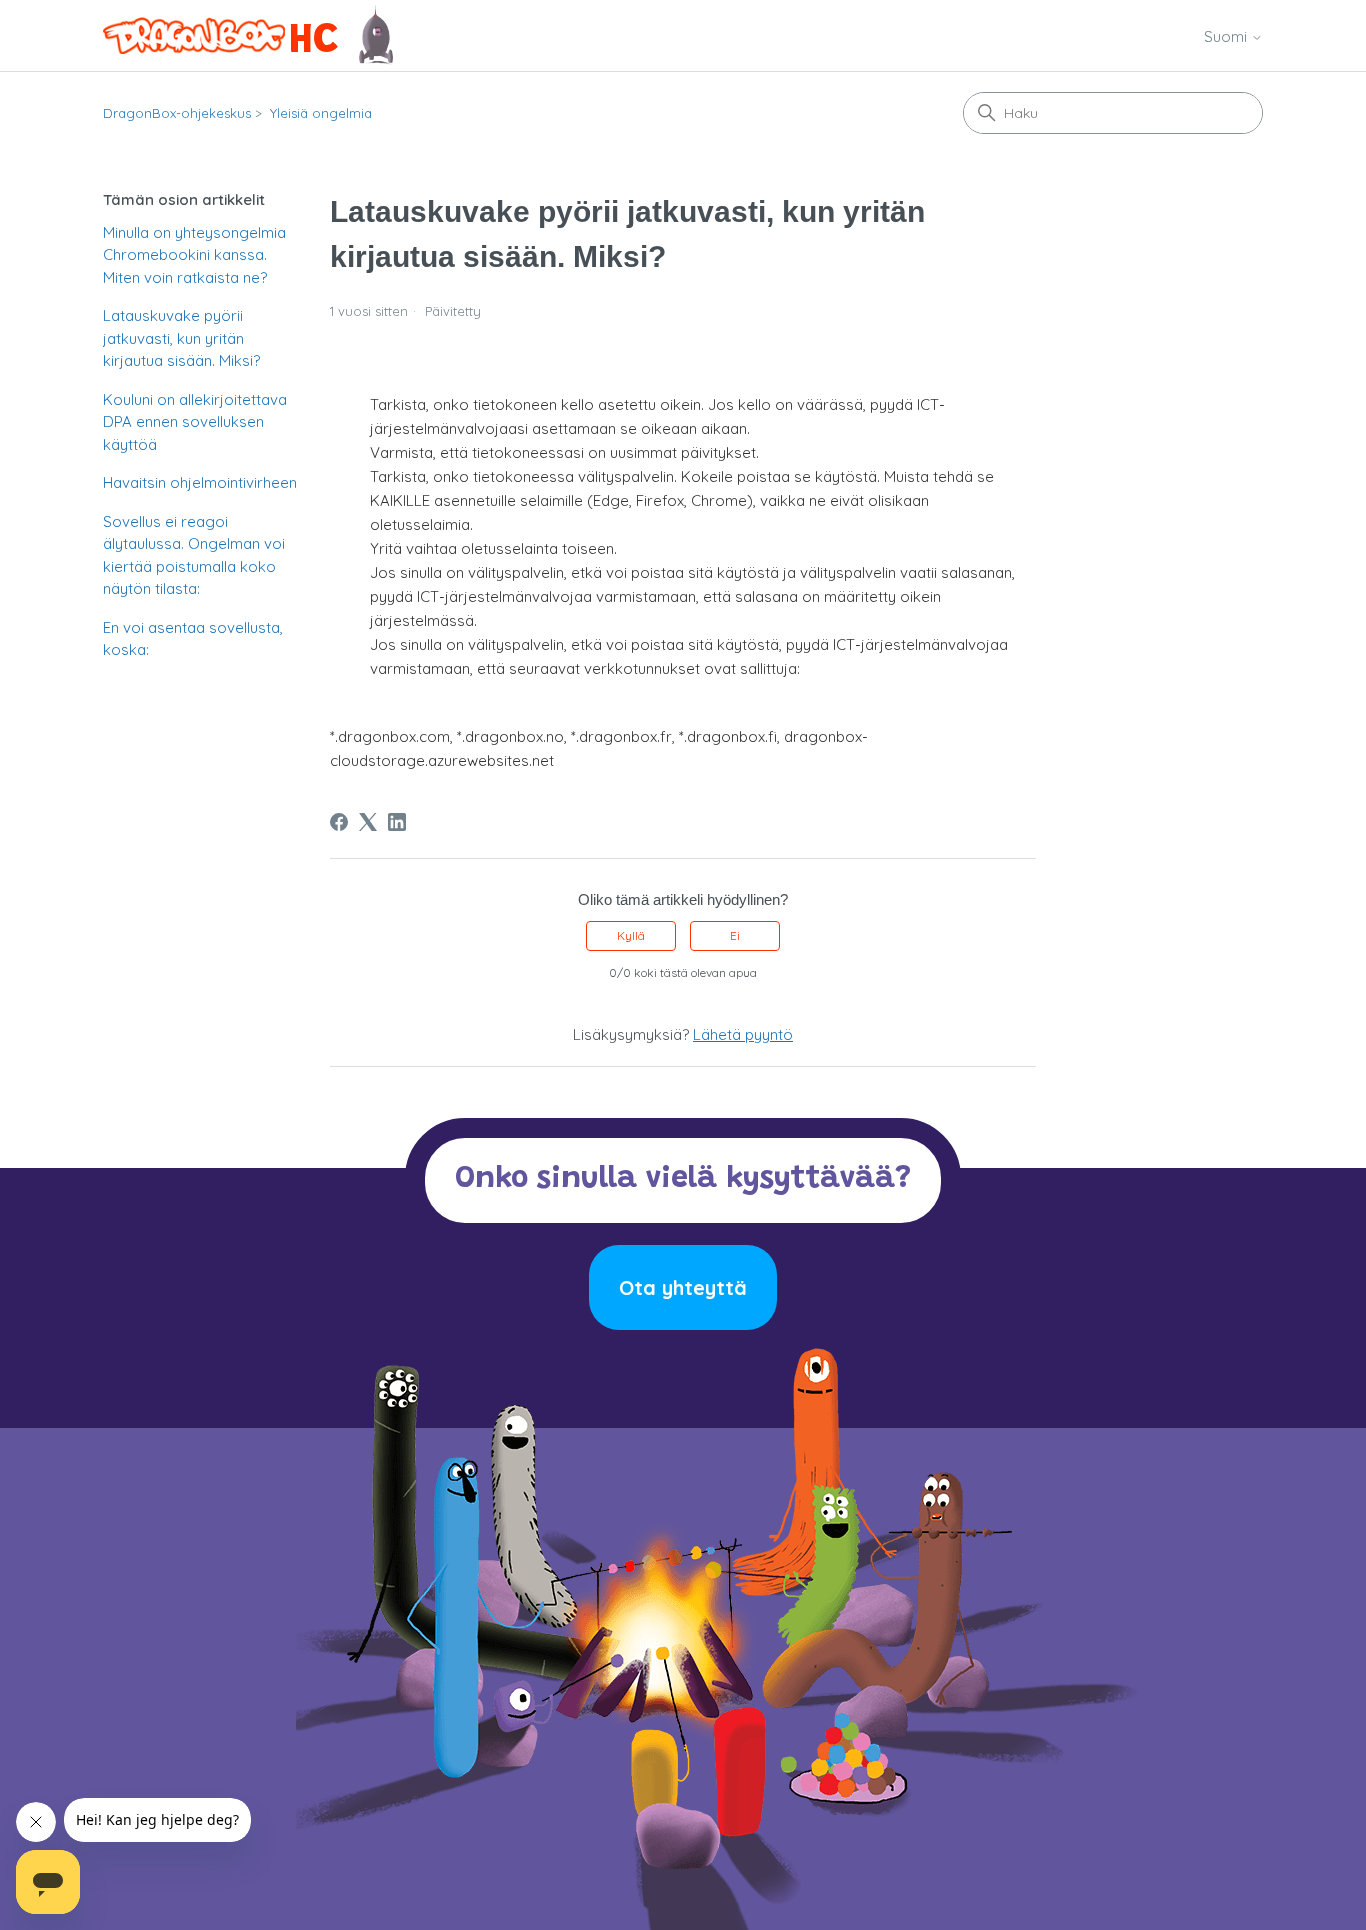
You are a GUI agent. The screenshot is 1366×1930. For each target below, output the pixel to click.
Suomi (1227, 36)
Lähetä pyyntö (743, 1034)
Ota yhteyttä (683, 1287)
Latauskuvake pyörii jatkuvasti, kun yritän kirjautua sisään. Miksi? (181, 338)
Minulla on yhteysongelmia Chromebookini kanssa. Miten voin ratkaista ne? (194, 255)
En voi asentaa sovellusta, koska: (193, 639)
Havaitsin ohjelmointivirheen (200, 482)
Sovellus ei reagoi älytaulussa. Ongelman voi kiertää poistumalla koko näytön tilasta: (194, 555)
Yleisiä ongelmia (321, 113)
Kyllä (631, 935)
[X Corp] (368, 822)
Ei (735, 935)
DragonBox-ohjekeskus (177, 113)
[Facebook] (339, 822)
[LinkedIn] (397, 822)
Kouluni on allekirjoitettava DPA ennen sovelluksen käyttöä (195, 422)
